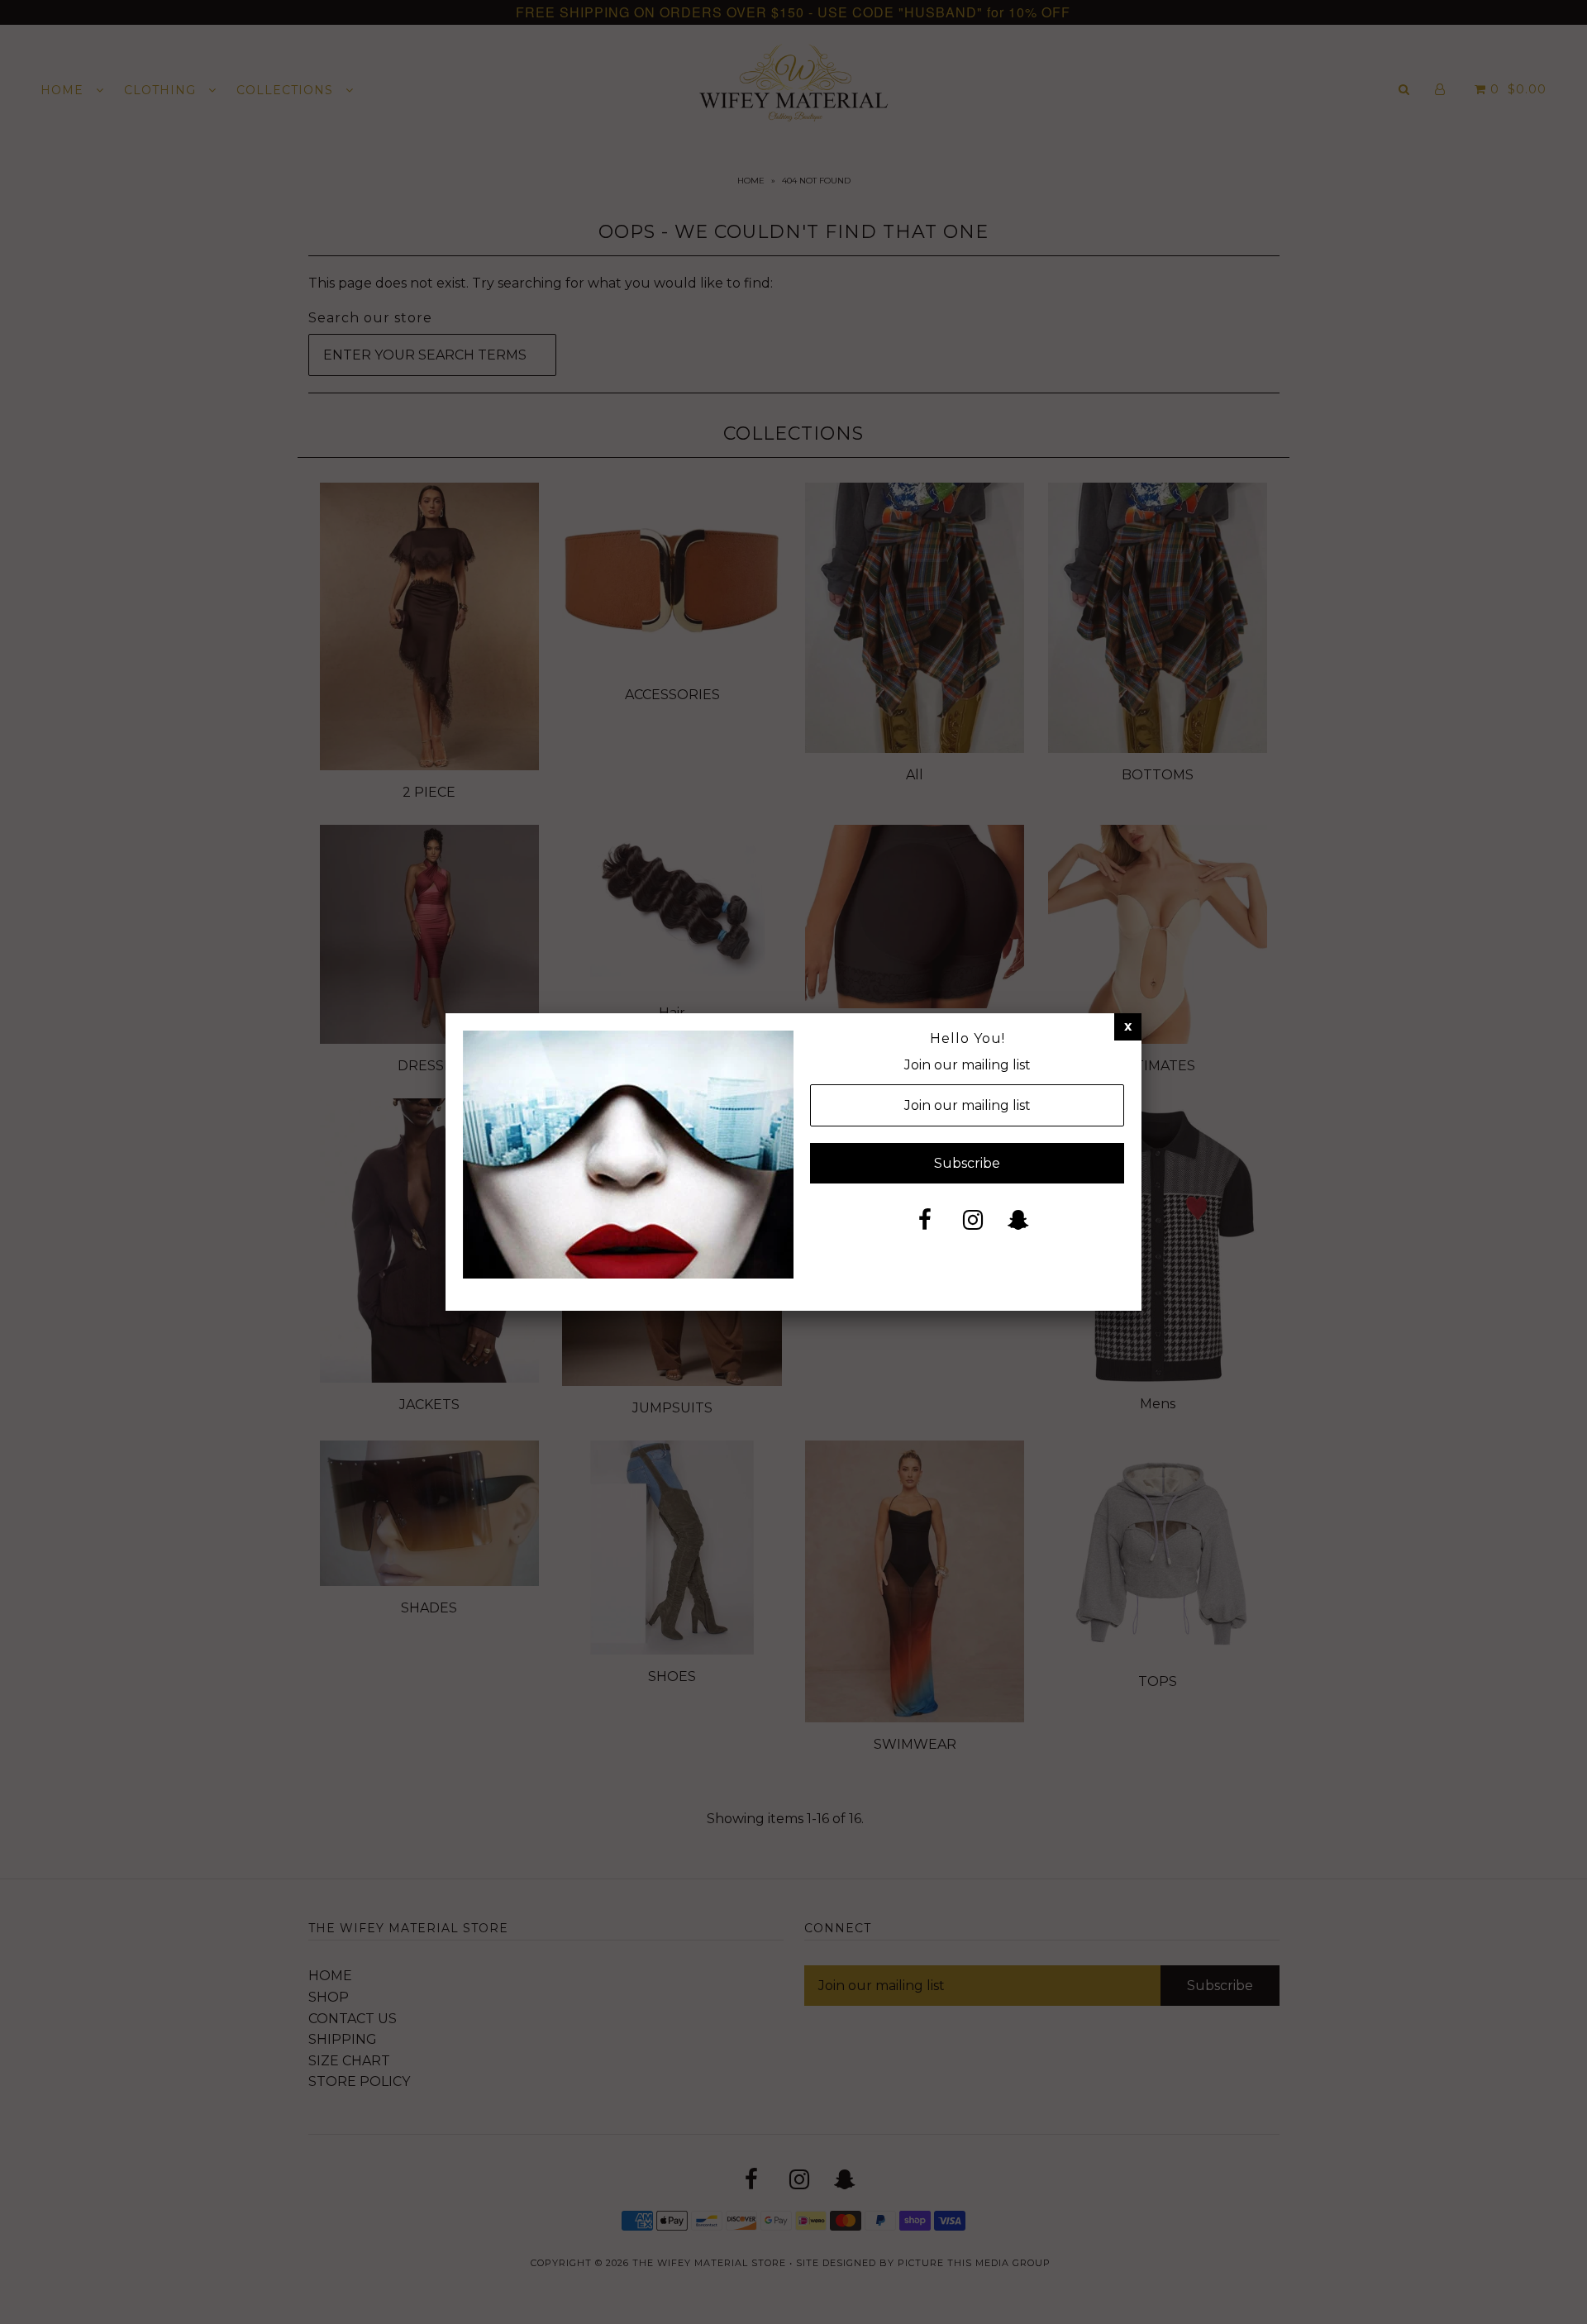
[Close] (1128, 1026)
